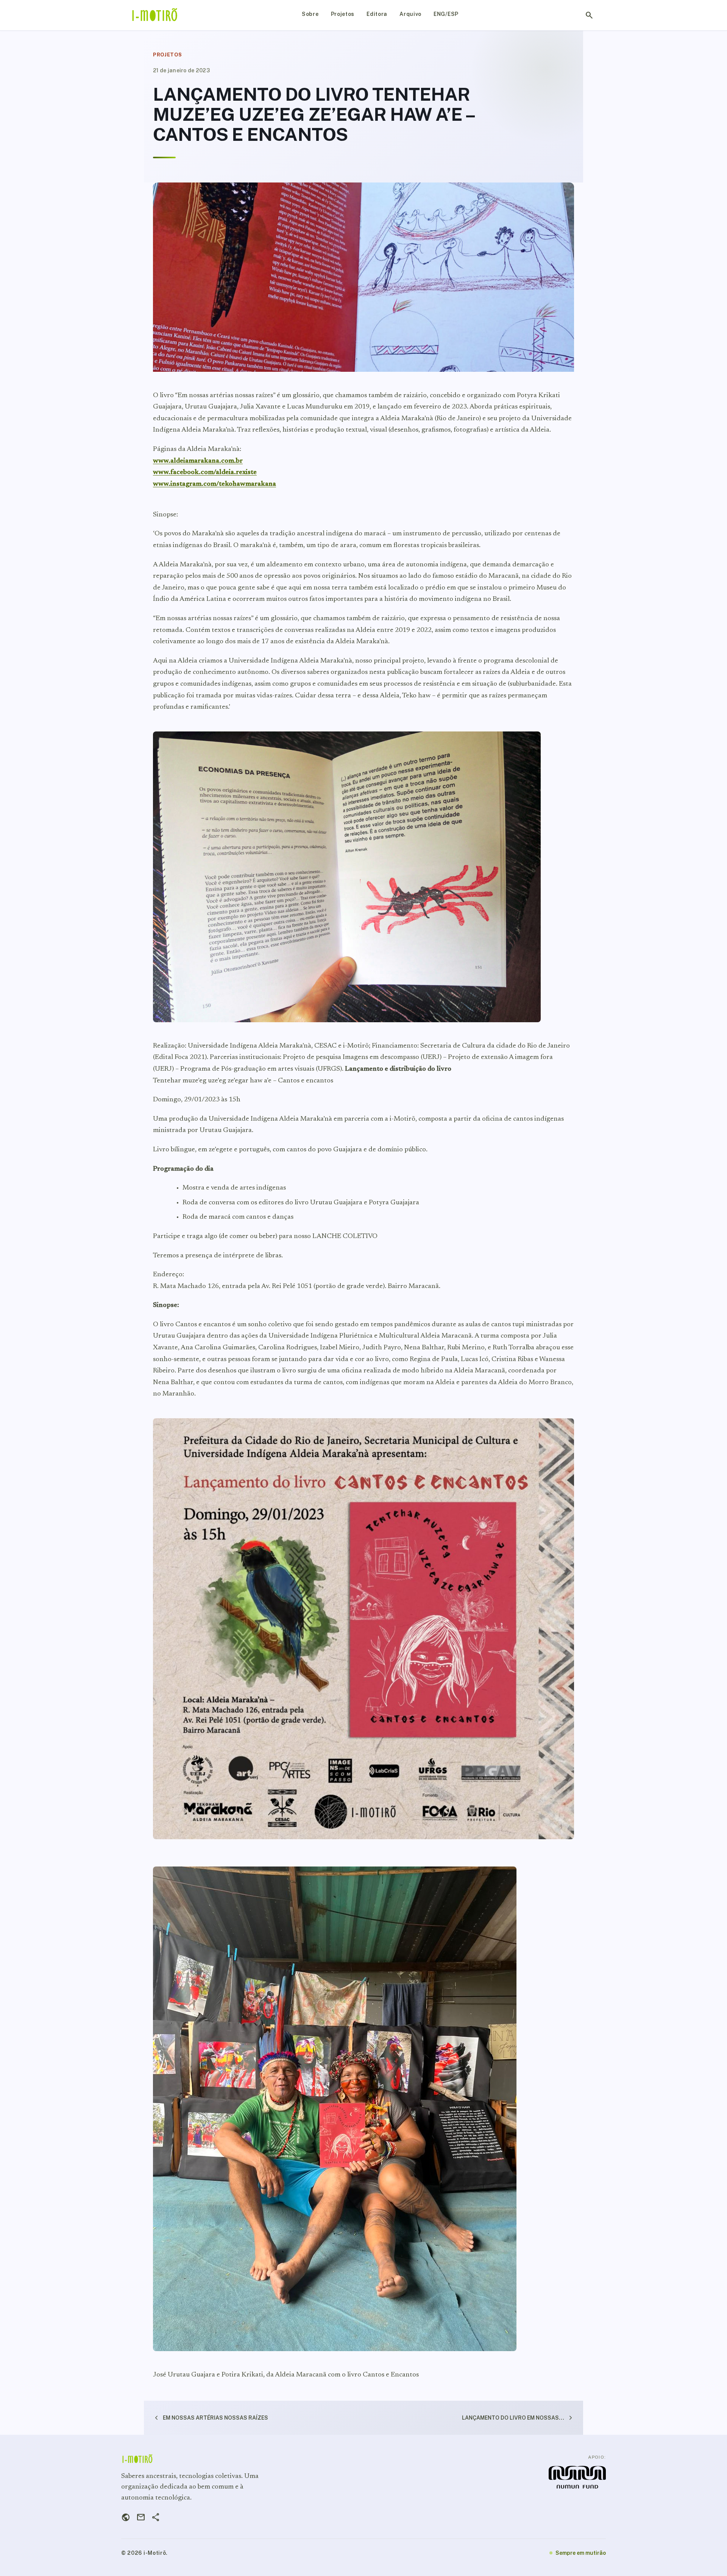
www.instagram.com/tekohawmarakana (215, 484)
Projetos (343, 14)
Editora (377, 14)
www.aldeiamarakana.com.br (198, 461)
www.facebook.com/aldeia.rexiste (205, 472)
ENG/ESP (446, 14)
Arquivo (410, 14)
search (589, 15)
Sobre (310, 14)
